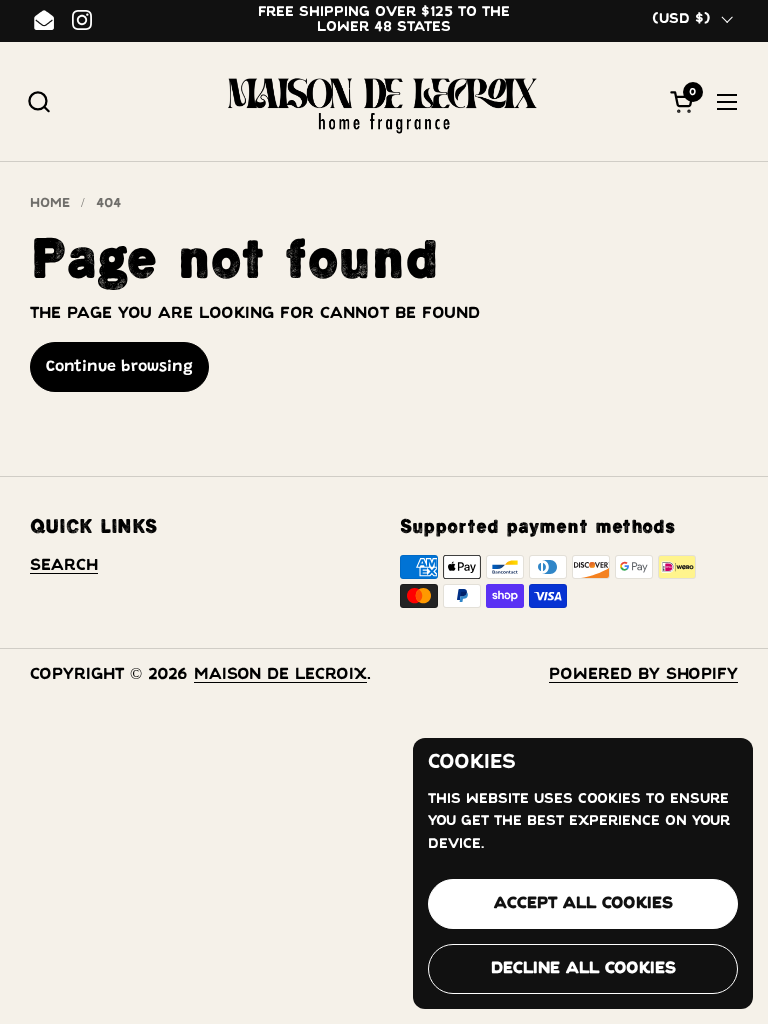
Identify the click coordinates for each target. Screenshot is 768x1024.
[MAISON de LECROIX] (384, 102)
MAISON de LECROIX (280, 674)
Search (64, 565)
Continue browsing (119, 367)
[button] (38, 101)
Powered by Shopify (643, 674)
